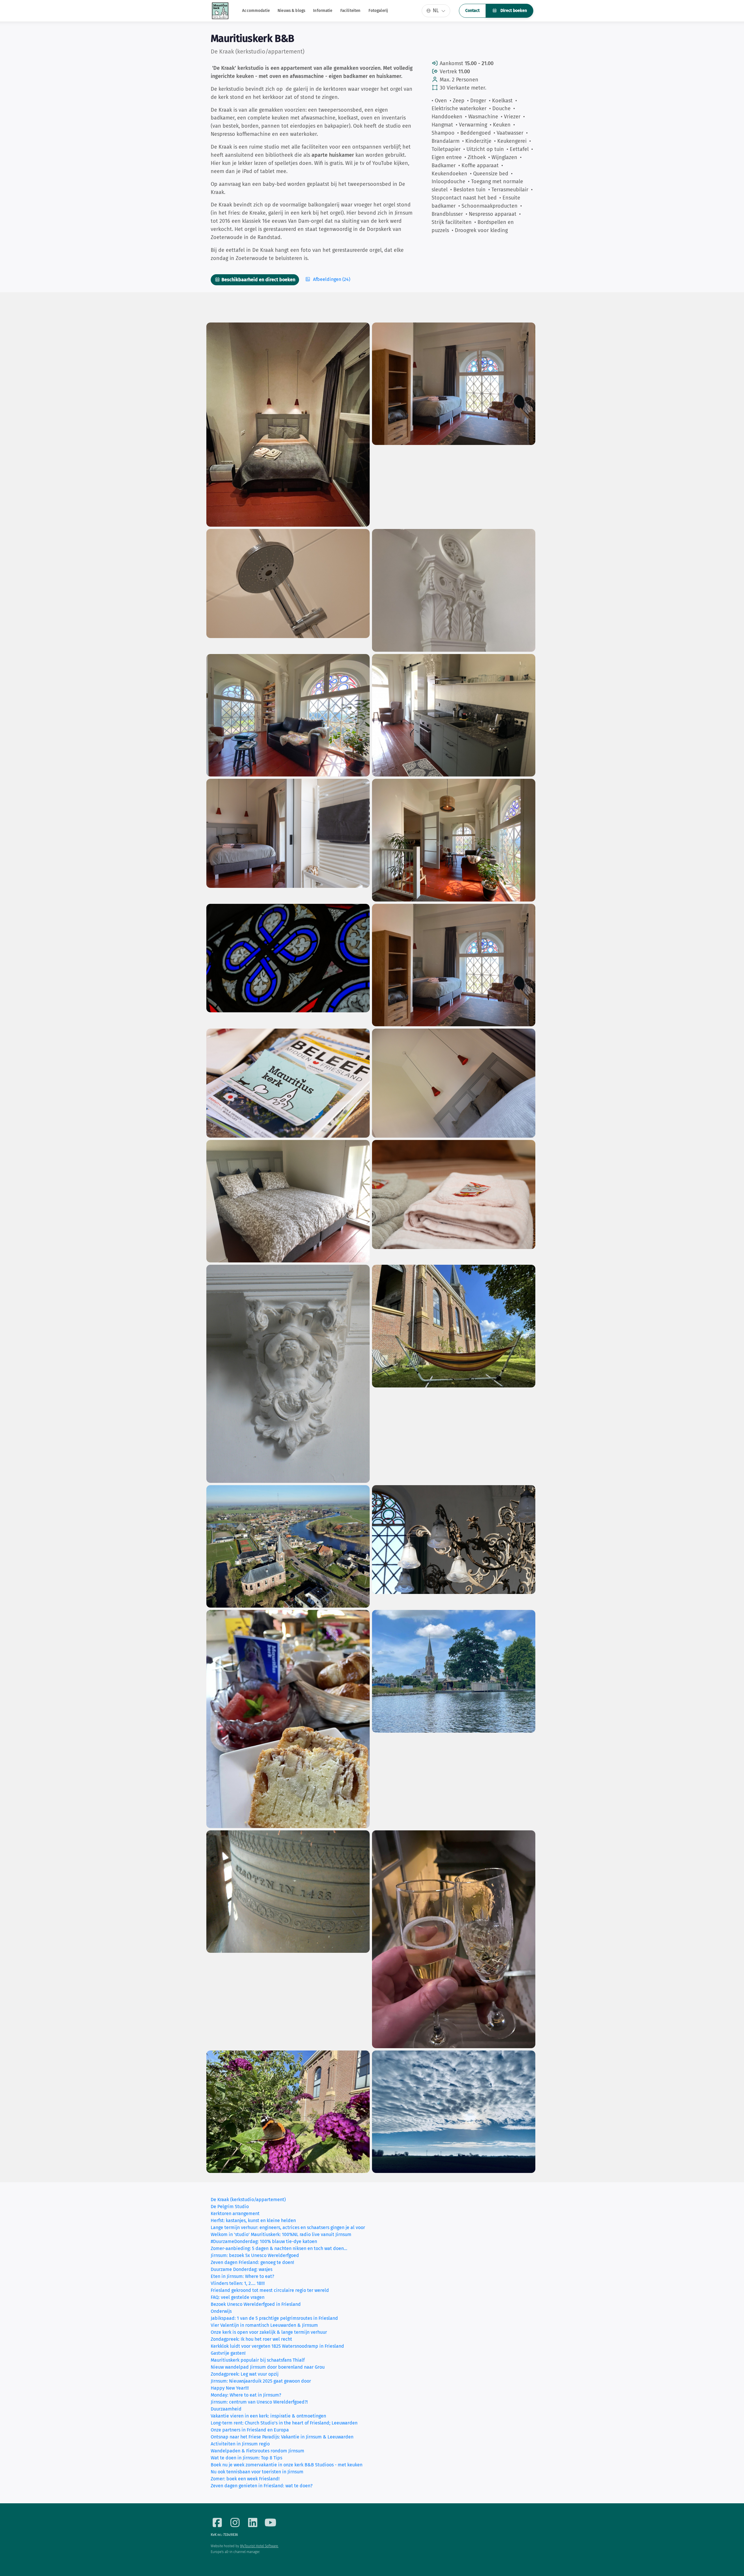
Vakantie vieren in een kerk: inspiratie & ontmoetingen (268, 2416)
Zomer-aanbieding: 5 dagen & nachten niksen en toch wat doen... (279, 2248)
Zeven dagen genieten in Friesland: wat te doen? (262, 2486)
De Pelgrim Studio (230, 2207)
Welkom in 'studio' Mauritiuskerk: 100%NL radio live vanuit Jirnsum (281, 2234)
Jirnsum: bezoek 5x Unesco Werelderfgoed (255, 2255)
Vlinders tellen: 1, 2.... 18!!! (238, 2283)
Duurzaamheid (226, 2409)
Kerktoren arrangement (235, 2214)
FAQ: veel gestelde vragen (238, 2297)
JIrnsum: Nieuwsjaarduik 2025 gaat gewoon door (261, 2381)
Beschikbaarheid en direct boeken (258, 280)
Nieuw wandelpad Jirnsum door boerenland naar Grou (268, 2367)
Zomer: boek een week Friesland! (245, 2479)
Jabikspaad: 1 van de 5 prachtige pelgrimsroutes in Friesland (274, 2318)
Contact (472, 11)
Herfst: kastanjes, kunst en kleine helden (253, 2220)
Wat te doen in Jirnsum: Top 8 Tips (246, 2458)
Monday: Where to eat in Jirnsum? (246, 2395)
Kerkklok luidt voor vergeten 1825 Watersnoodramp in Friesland (277, 2346)
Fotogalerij (378, 11)
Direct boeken (513, 11)
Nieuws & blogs (291, 11)
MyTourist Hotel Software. (259, 2546)
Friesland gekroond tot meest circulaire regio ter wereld (270, 2290)
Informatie (323, 11)
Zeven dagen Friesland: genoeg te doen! (252, 2262)
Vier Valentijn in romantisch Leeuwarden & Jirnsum (264, 2325)
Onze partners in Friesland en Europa (250, 2430)
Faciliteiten (350, 11)
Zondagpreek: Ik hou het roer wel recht (251, 2339)
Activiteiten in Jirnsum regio (240, 2444)
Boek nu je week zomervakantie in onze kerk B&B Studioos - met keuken (287, 2465)
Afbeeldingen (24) (331, 279)
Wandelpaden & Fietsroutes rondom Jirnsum (257, 2451)
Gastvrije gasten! (228, 2353)
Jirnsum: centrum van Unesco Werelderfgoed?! (259, 2402)
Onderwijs (221, 2311)
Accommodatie (256, 11)
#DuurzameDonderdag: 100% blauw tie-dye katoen (264, 2241)
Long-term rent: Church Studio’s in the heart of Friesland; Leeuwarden (284, 2423)
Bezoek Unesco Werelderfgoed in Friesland (256, 2304)
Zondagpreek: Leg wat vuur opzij (245, 2374)
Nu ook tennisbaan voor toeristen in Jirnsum (257, 2472)
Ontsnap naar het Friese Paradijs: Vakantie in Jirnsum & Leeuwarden (282, 2437)
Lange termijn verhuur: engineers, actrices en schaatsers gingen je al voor (288, 2227)
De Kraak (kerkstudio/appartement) (248, 2200)
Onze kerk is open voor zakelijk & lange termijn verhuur (269, 2332)
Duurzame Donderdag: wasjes (242, 2269)
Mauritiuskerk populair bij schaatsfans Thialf (258, 2360)
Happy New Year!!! (230, 2388)
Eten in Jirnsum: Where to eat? (242, 2276)
